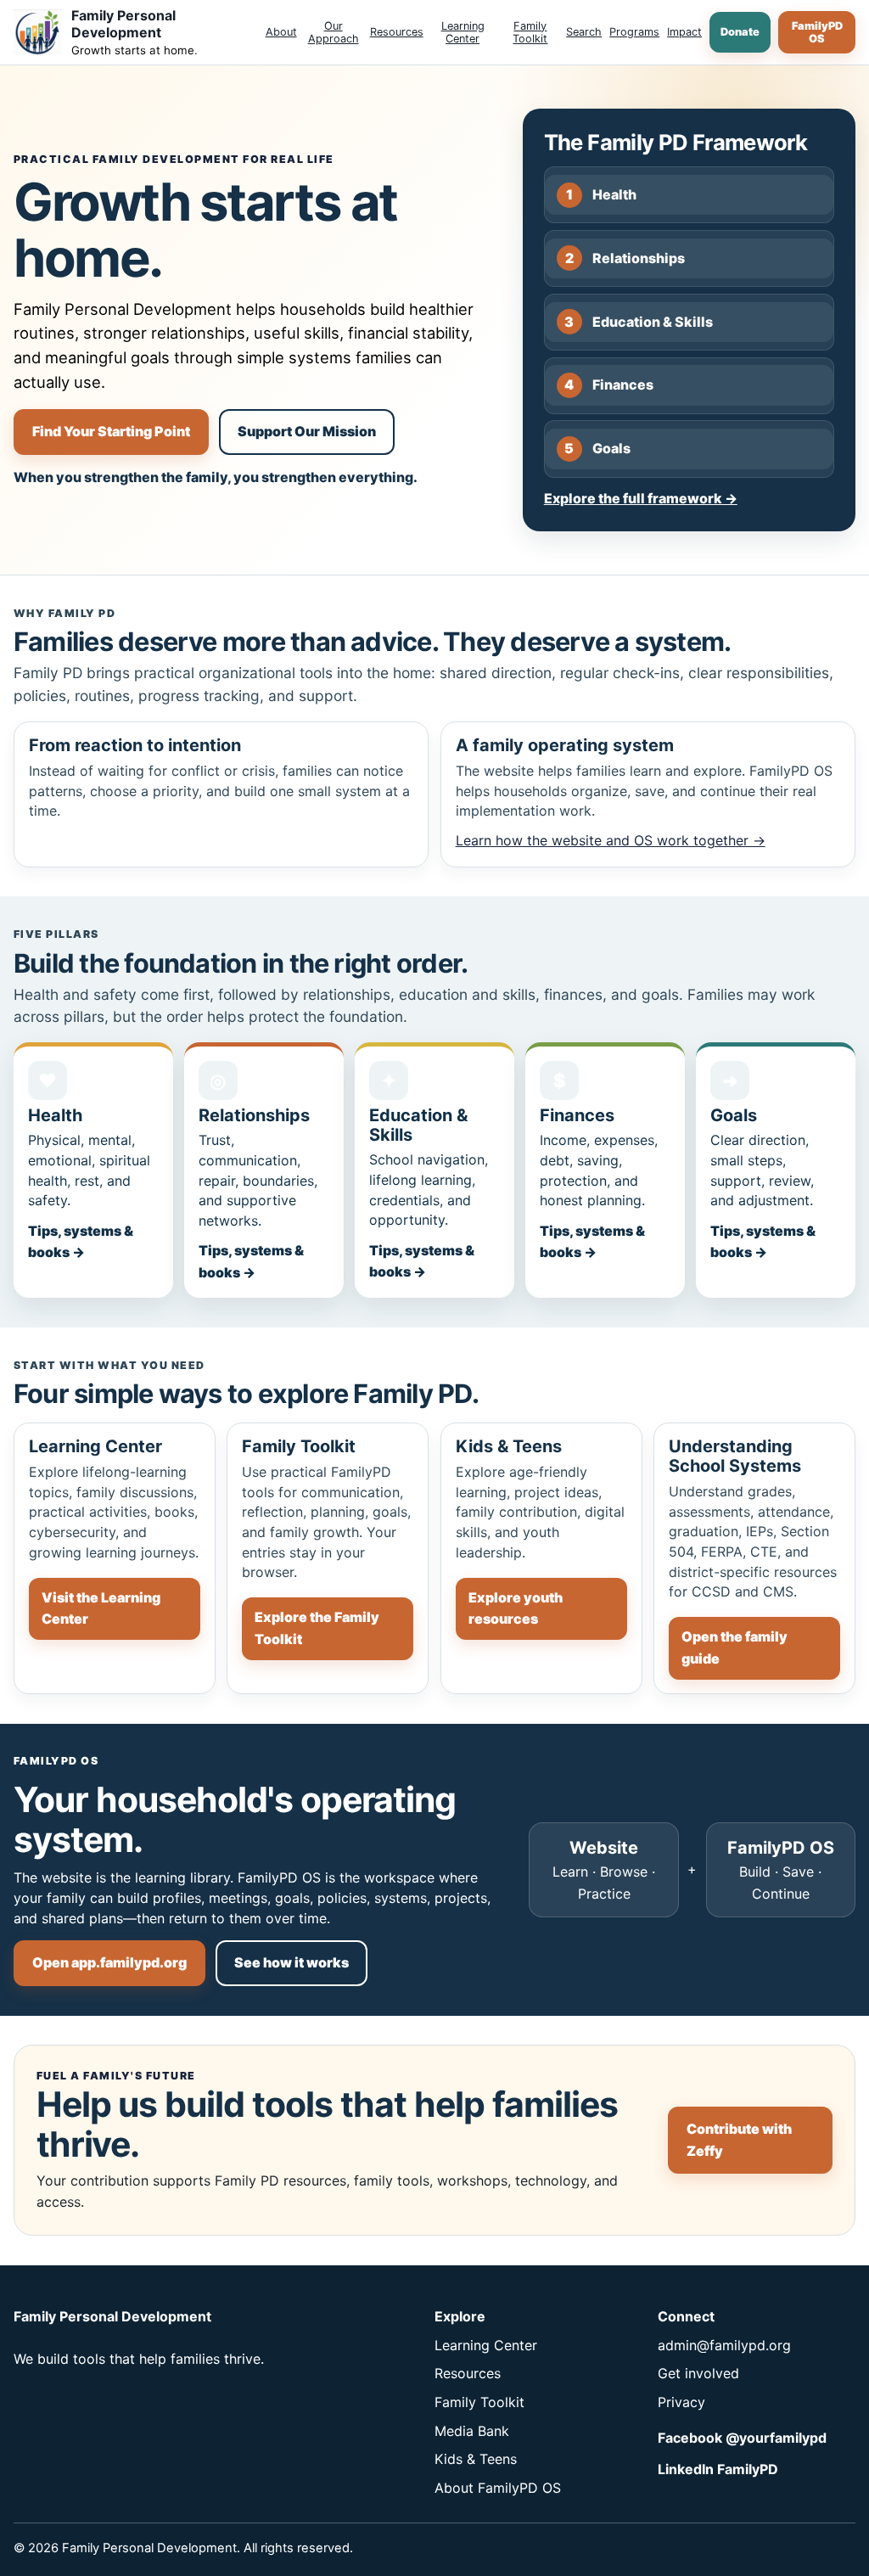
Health (601, 194)
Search (584, 32)
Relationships (625, 258)
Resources (397, 32)
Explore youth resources (516, 1608)
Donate (740, 32)
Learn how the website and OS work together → (611, 840)
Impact (684, 32)
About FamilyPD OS (498, 2488)
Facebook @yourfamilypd (742, 2438)
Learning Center (463, 32)
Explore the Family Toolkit (317, 1628)
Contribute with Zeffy (739, 2140)
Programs (634, 32)
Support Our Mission (307, 431)
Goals (597, 448)
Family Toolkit (530, 32)
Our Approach (334, 32)
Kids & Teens (476, 2459)
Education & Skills (639, 322)
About (281, 32)
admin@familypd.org (724, 2345)
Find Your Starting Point (111, 431)
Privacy (681, 2402)
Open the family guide (734, 1647)
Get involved (698, 2373)
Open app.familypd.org (109, 1962)
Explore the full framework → (641, 498)
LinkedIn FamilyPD (718, 2469)
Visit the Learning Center (101, 1608)
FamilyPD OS (817, 32)
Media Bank (472, 2431)
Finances (609, 384)
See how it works (292, 1962)
